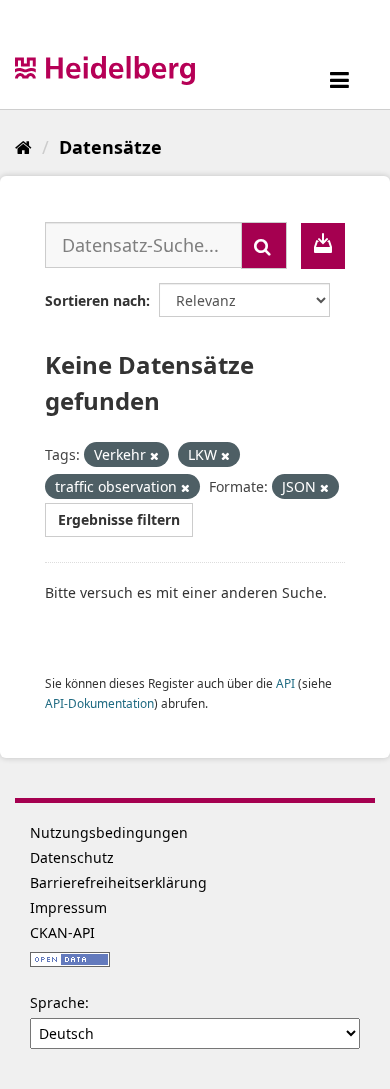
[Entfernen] (154, 455)
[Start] (23, 147)
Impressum (68, 907)
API (285, 683)
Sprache (57, 1002)
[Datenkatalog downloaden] (323, 246)
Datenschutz (72, 857)
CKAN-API (62, 932)
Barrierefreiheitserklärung (118, 882)
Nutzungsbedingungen (109, 832)
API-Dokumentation (99, 703)
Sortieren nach (95, 300)
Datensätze (110, 147)
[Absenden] (264, 245)
